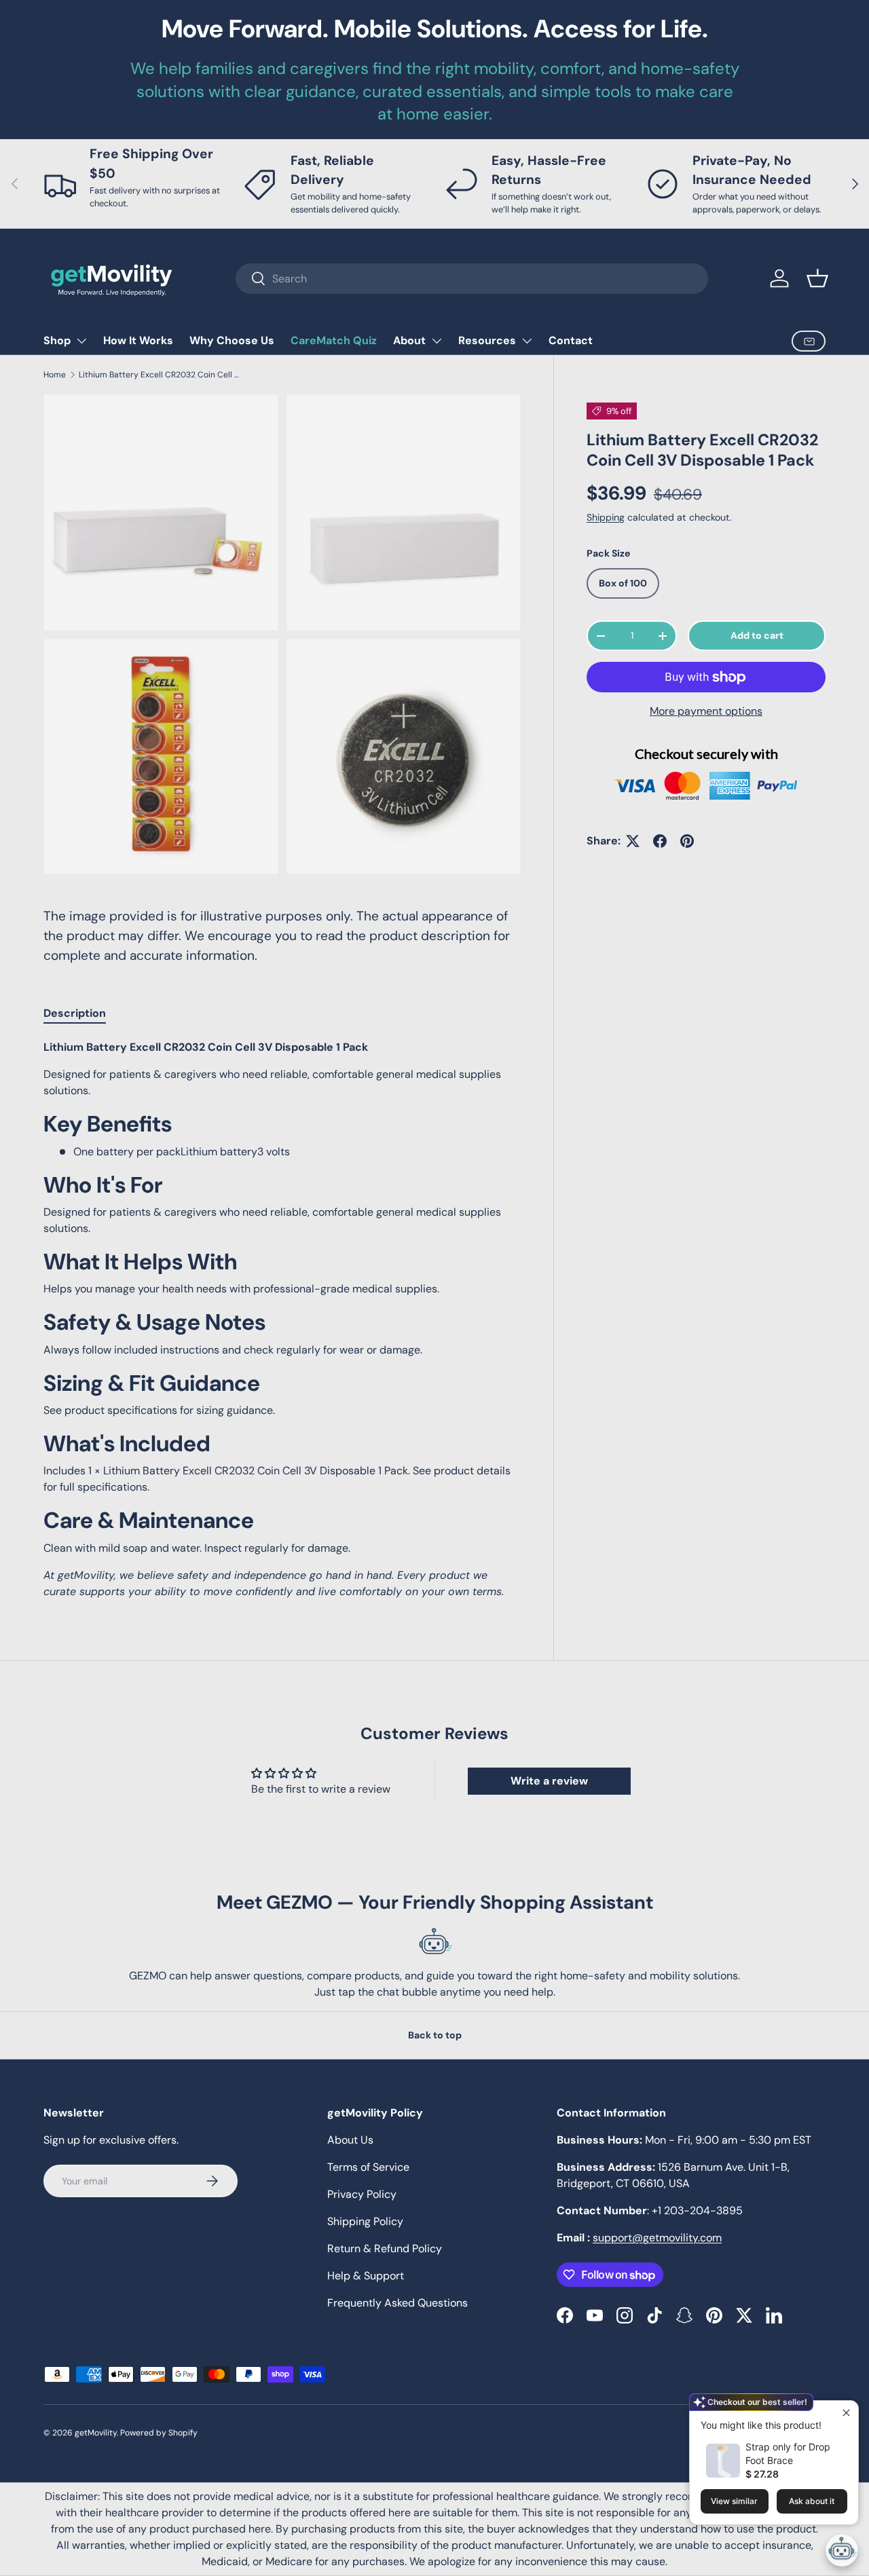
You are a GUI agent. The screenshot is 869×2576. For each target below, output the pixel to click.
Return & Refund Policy (385, 2248)
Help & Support (366, 2276)
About (409, 340)
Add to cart (757, 635)
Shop (57, 340)
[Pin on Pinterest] (687, 841)
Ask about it (812, 2501)
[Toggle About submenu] (437, 341)
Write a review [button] (549, 1781)
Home (55, 375)
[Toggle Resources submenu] (527, 341)
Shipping (606, 517)
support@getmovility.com (657, 2238)
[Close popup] (846, 2413)
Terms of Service (368, 2167)
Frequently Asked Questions (397, 2303)
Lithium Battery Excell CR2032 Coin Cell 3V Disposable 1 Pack (160, 375)
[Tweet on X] (633, 841)
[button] (817, 278)
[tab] (75, 1013)
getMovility (96, 2433)
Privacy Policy (362, 2194)
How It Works (138, 340)
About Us (350, 2140)
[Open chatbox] (842, 2550)
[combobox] (472, 279)
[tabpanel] (282, 1319)
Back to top (435, 2035)
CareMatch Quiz (334, 340)
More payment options (706, 711)
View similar (734, 2501)
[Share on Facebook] (660, 841)
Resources (487, 340)
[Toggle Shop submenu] (81, 341)
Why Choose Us (232, 340)
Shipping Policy (365, 2221)
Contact (571, 340)
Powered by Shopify (159, 2433)
